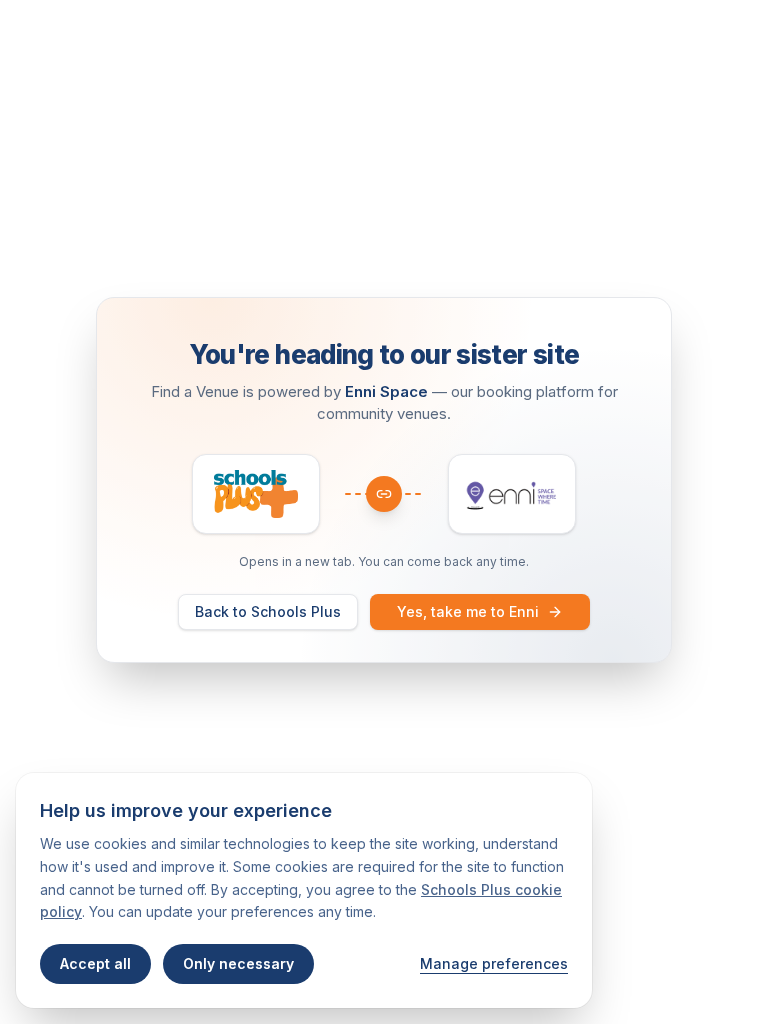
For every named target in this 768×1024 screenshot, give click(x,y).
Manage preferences (494, 963)
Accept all (95, 963)
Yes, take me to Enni (468, 611)
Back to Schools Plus (268, 611)
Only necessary (238, 963)
